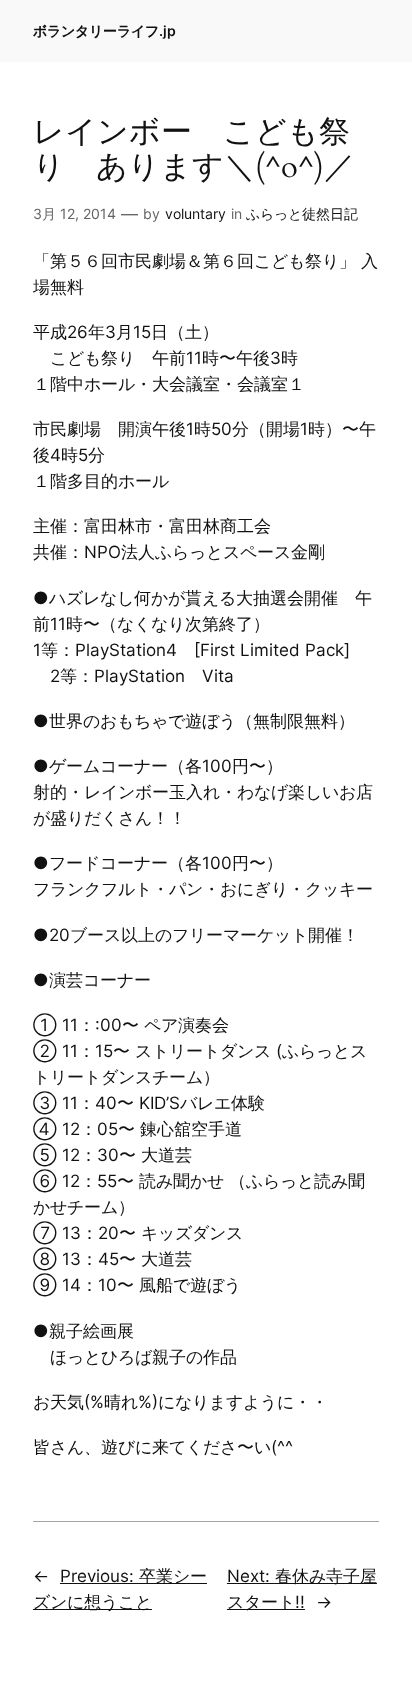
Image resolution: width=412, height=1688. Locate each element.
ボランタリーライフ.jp (104, 30)
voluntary (195, 213)
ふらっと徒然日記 (302, 213)
